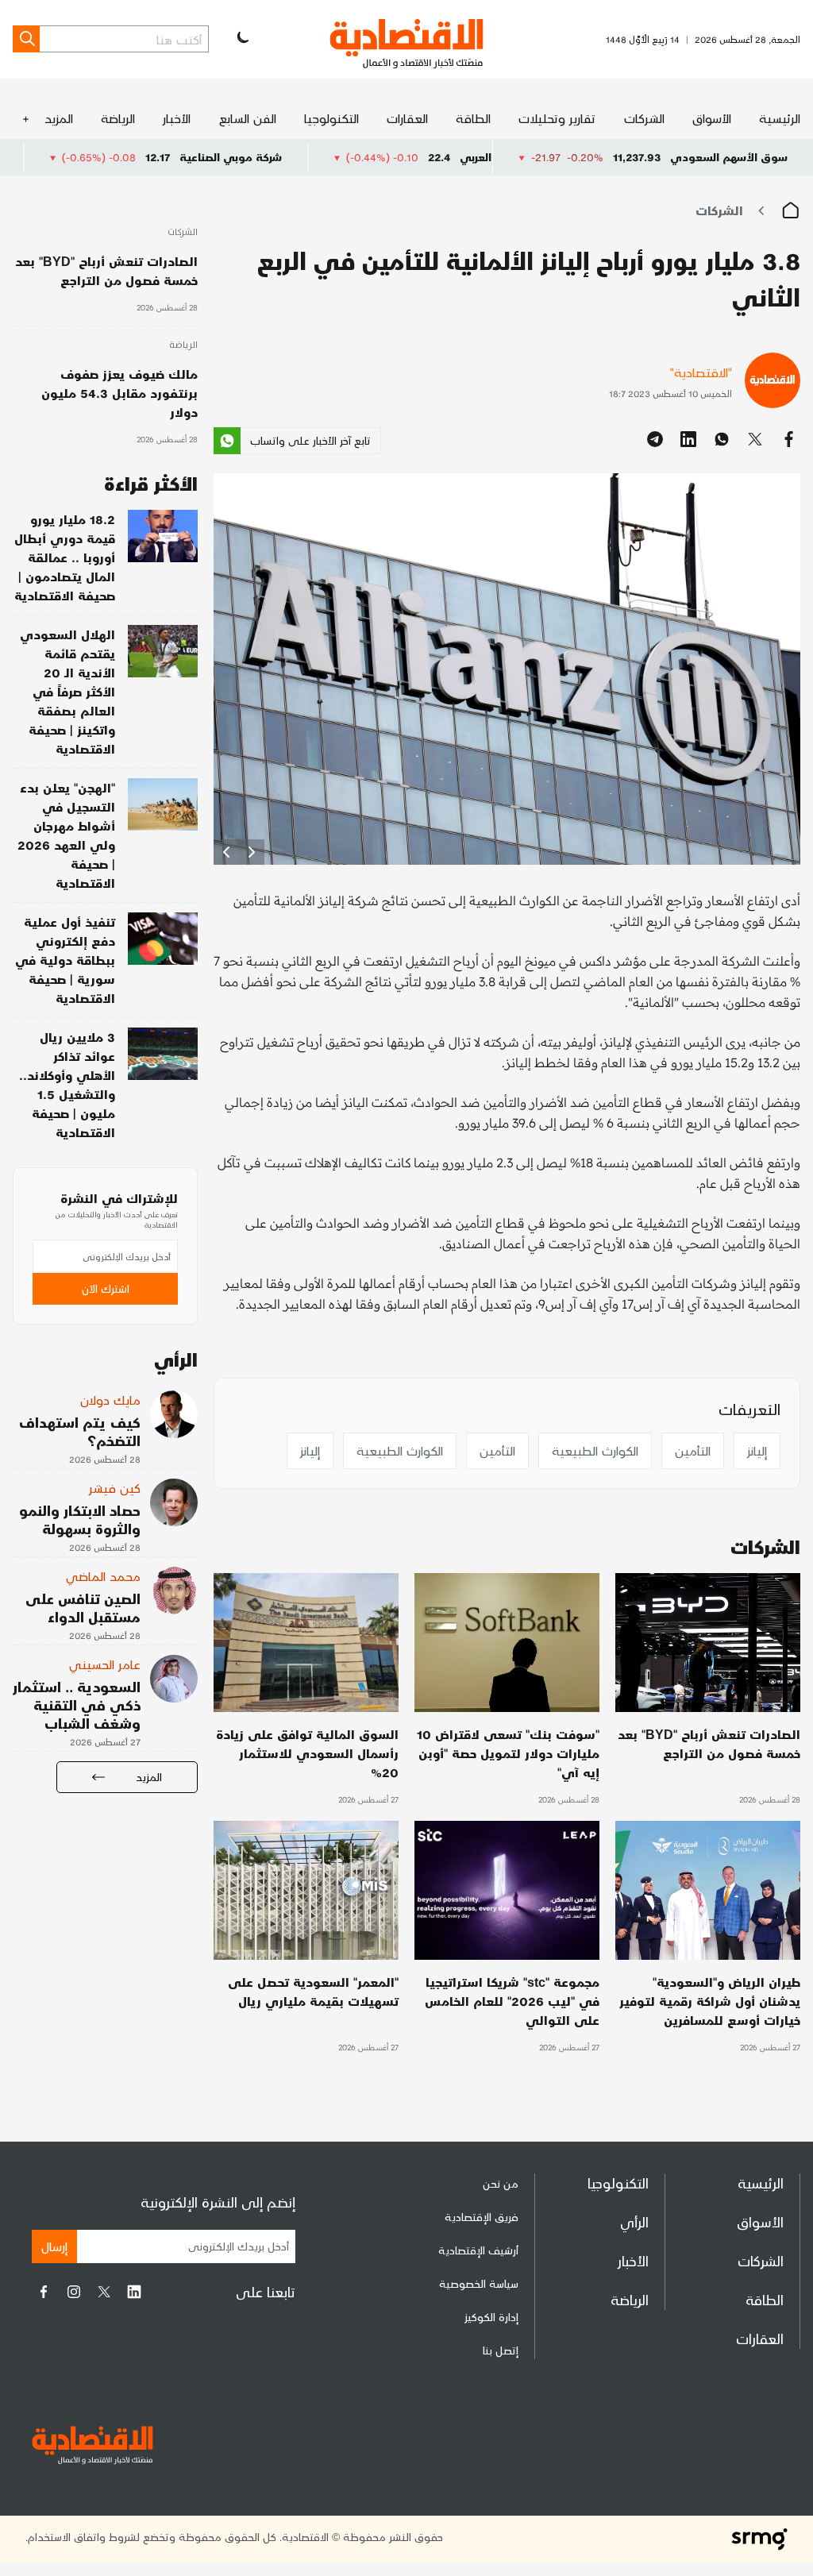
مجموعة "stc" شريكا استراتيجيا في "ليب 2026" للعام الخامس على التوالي (512, 2001)
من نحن (501, 2183)
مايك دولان (110, 1400)
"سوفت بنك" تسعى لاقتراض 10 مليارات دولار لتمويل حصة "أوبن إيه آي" (508, 1753)
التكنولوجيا (331, 118)
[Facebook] (44, 2292)
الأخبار (177, 118)
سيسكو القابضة (66, 157)
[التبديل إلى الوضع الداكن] (241, 39)
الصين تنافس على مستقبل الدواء (83, 1607)
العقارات (407, 118)
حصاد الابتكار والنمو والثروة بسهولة (80, 1519)
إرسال (54, 2246)
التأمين (693, 1450)
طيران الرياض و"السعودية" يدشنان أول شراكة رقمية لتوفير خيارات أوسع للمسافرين (710, 2001)
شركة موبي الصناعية (337, 157)
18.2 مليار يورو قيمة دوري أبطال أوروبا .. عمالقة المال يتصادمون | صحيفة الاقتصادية (65, 557)
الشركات (644, 118)
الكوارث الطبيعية (595, 1450)
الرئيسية (780, 118)
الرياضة (118, 118)
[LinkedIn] (134, 2292)
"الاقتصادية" (701, 372)
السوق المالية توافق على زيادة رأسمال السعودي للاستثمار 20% (307, 1753)
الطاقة (473, 118)
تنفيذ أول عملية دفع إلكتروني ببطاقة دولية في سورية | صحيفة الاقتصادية (65, 960)
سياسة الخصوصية (479, 2283)
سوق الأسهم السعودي (729, 157)
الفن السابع (248, 118)
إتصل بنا (501, 2350)
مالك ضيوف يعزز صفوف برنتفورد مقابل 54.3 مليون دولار (119, 393)
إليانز (757, 1450)
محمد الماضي (103, 1576)
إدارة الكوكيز (491, 2317)
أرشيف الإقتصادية (478, 2250)
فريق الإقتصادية (482, 2217)
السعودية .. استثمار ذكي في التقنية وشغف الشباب (77, 1704)
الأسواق (712, 118)
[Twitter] (104, 2292)
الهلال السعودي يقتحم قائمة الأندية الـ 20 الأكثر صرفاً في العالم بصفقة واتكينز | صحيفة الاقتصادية (67, 691)
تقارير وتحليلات (557, 118)
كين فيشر (115, 1488)
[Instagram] (74, 2292)
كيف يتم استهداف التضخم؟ (80, 1431)
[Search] (26, 39)
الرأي (634, 2221)
